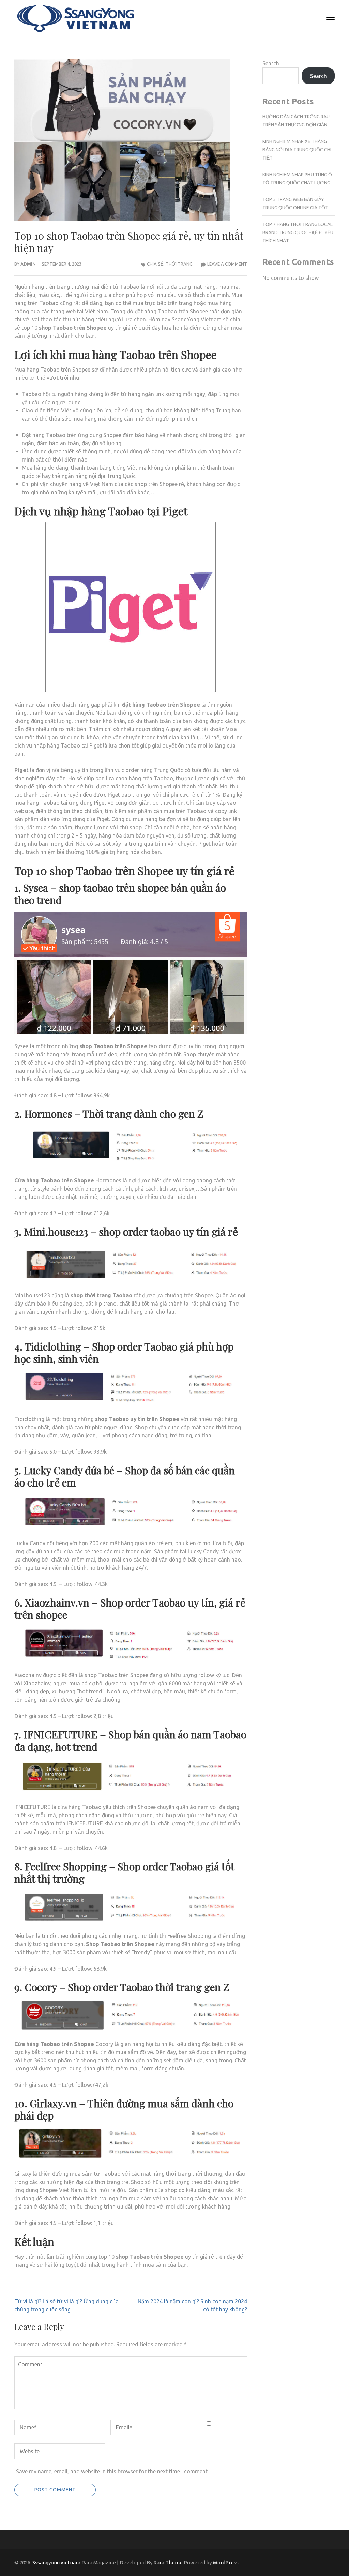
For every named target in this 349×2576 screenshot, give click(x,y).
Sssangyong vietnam (56, 2563)
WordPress (226, 2563)
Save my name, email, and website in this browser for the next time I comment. (112, 2471)
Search (271, 63)
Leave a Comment (227, 264)
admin (28, 264)
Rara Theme (168, 2563)
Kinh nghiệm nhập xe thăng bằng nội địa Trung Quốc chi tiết (297, 150)
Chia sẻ (155, 264)
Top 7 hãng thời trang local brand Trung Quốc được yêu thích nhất (298, 232)
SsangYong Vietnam (197, 319)
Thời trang (179, 264)
